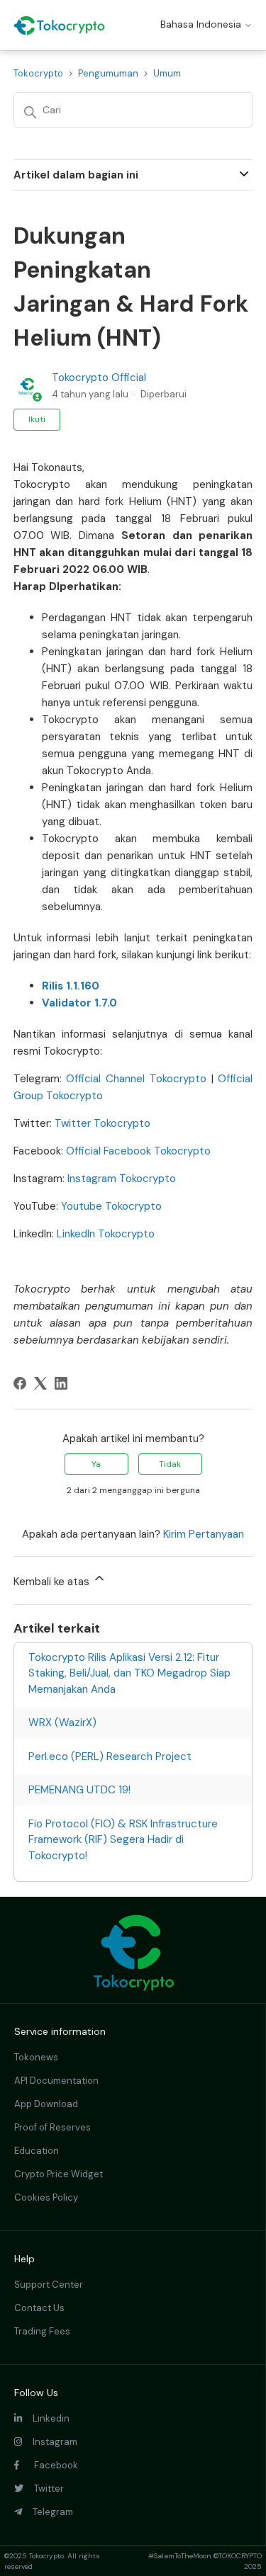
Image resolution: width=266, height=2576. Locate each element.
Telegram (48, 2512)
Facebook (49, 2465)
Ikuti (37, 419)
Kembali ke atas (53, 1582)
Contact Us (39, 2308)
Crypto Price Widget (59, 2174)
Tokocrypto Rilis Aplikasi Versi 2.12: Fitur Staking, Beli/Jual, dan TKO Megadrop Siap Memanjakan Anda (129, 1673)
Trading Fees (42, 2331)
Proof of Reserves (52, 2127)
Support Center (49, 2285)
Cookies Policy (46, 2197)
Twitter (44, 2489)
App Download (46, 2104)
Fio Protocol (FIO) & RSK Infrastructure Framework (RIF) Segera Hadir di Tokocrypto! (123, 1840)
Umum (167, 73)
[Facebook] (20, 1383)
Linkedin (46, 2418)
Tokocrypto (38, 73)
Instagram (50, 2442)
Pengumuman (108, 73)
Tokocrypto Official (99, 378)
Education (37, 2151)
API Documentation (56, 2081)
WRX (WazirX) (62, 1723)
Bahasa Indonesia (202, 24)
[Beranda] (59, 25)
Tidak (170, 1464)
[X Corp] (40, 1383)
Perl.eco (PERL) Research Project (110, 1757)
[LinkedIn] (61, 1383)
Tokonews (36, 2057)
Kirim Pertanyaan (204, 1534)
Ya (96, 1464)
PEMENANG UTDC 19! (79, 1790)
